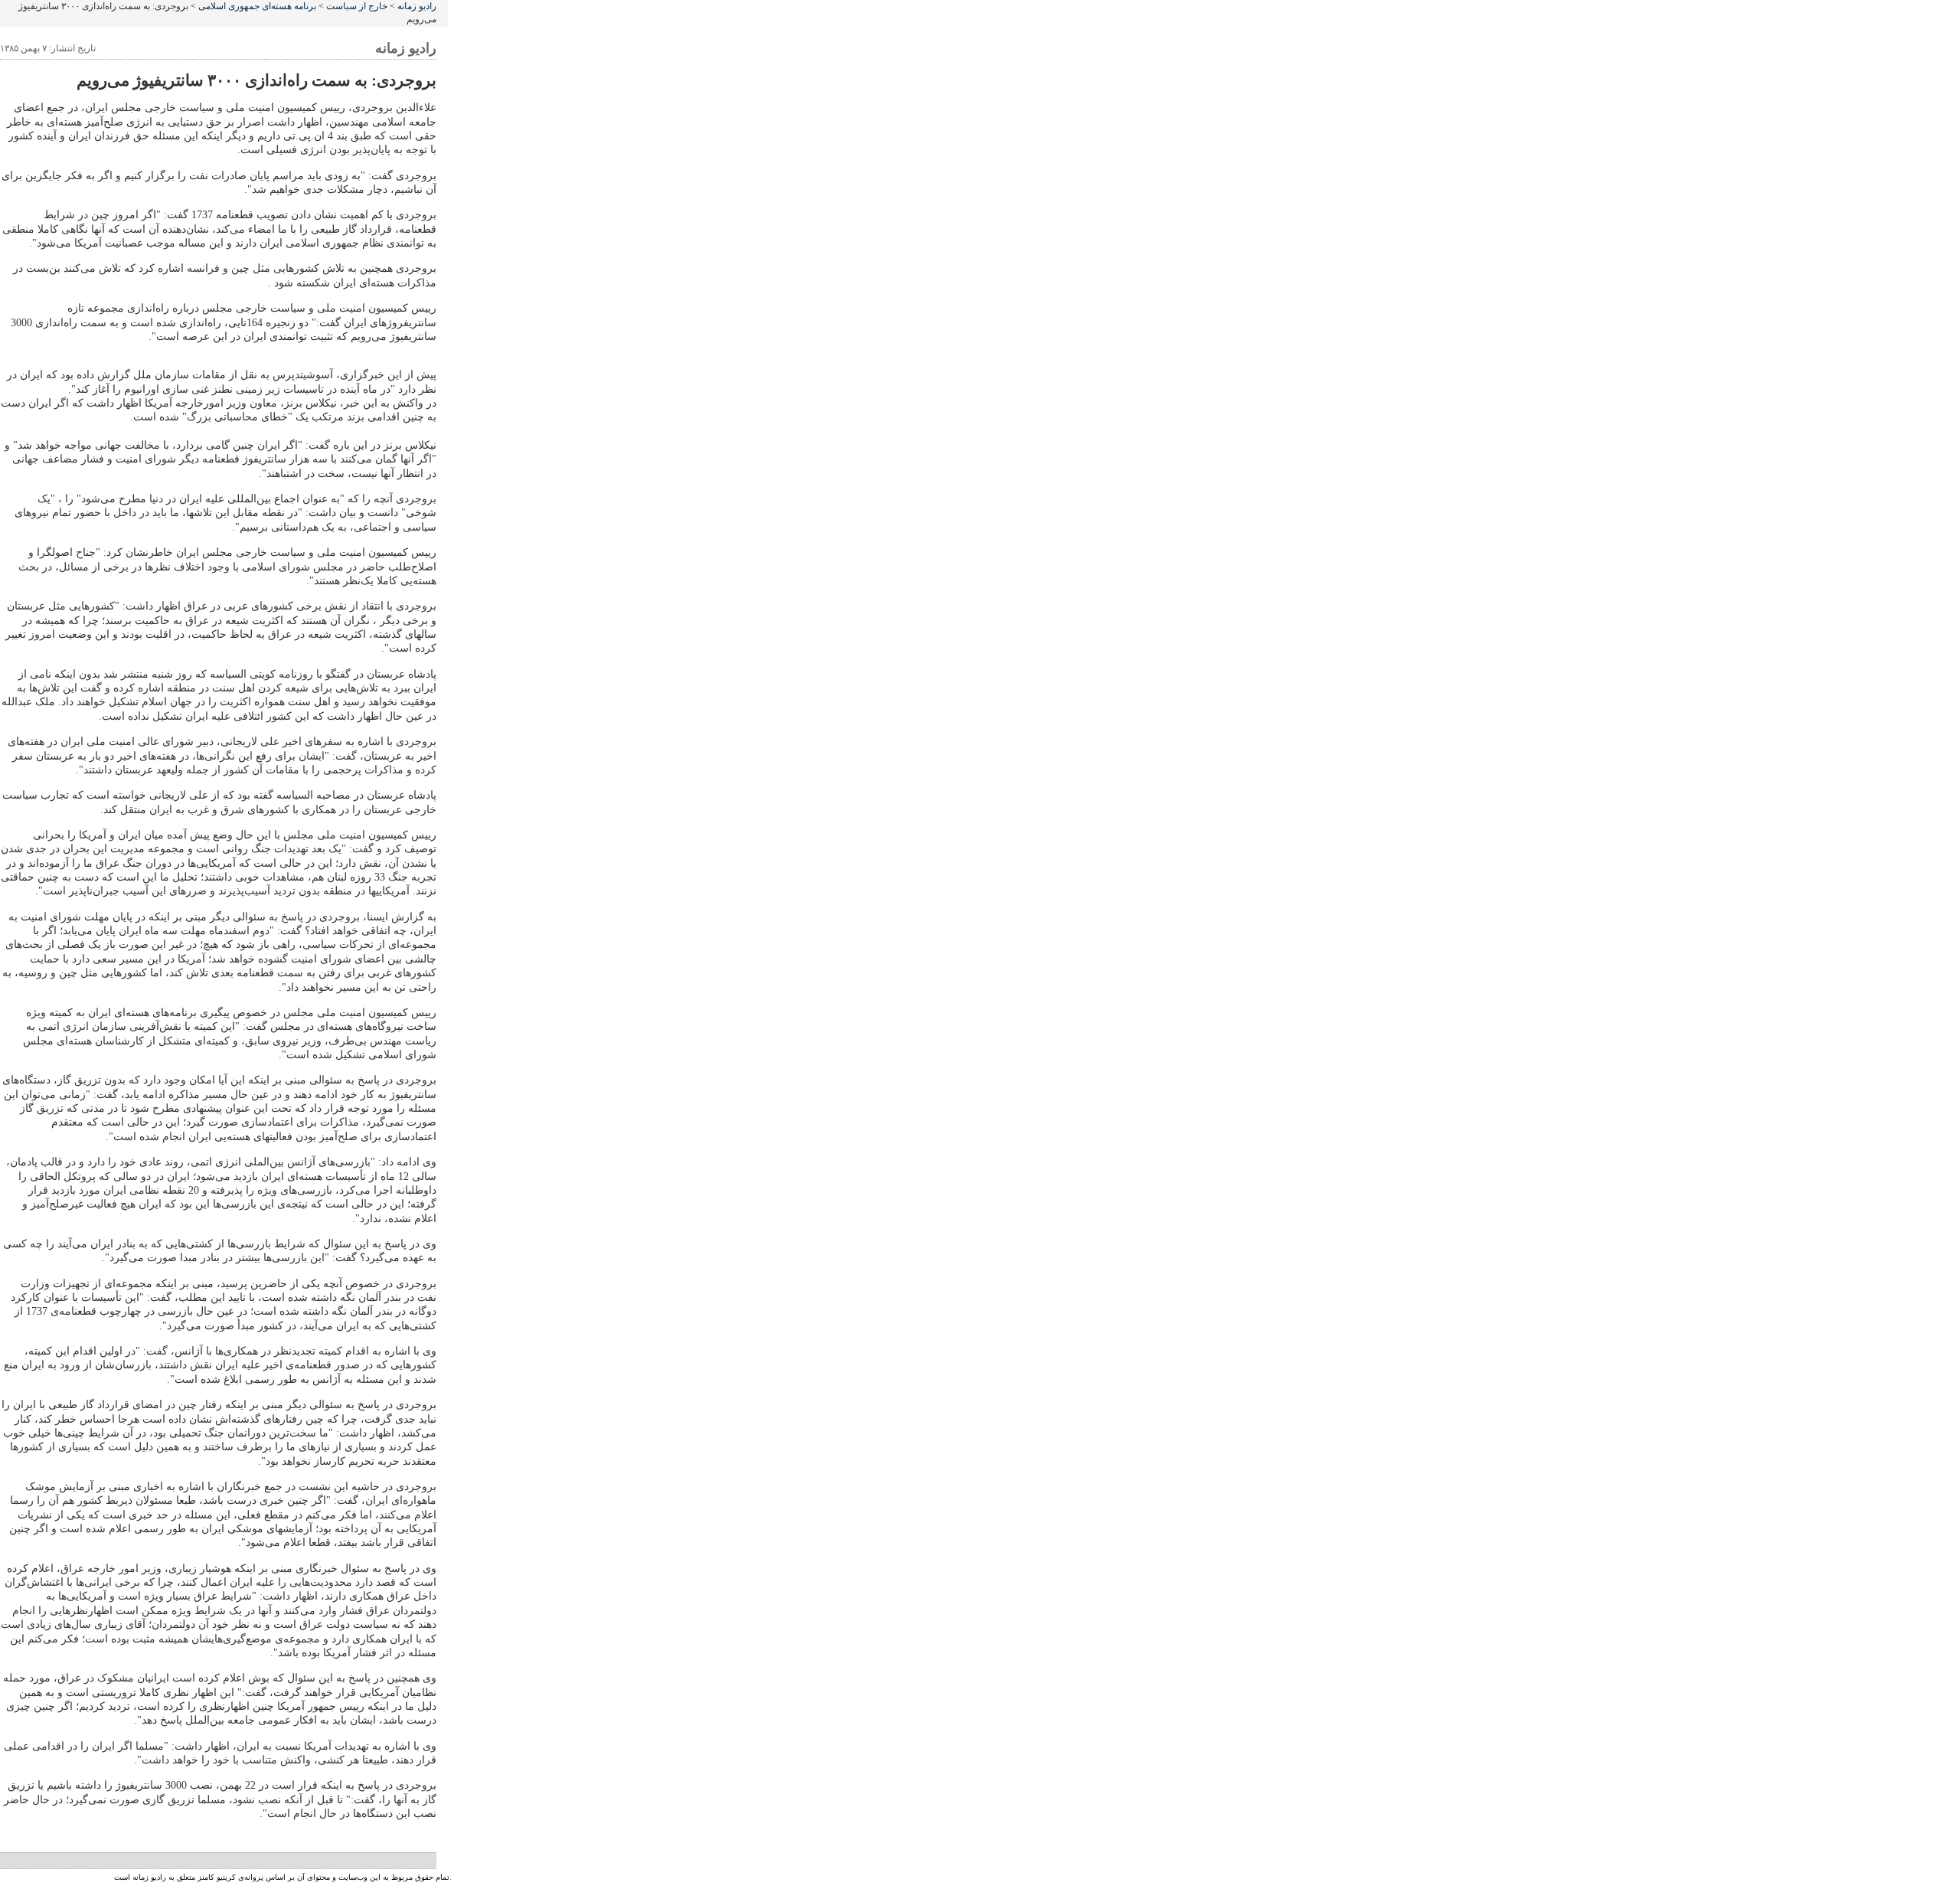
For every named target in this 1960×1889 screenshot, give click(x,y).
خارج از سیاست (357, 6)
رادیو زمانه (417, 6)
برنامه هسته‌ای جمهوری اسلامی (257, 6)
